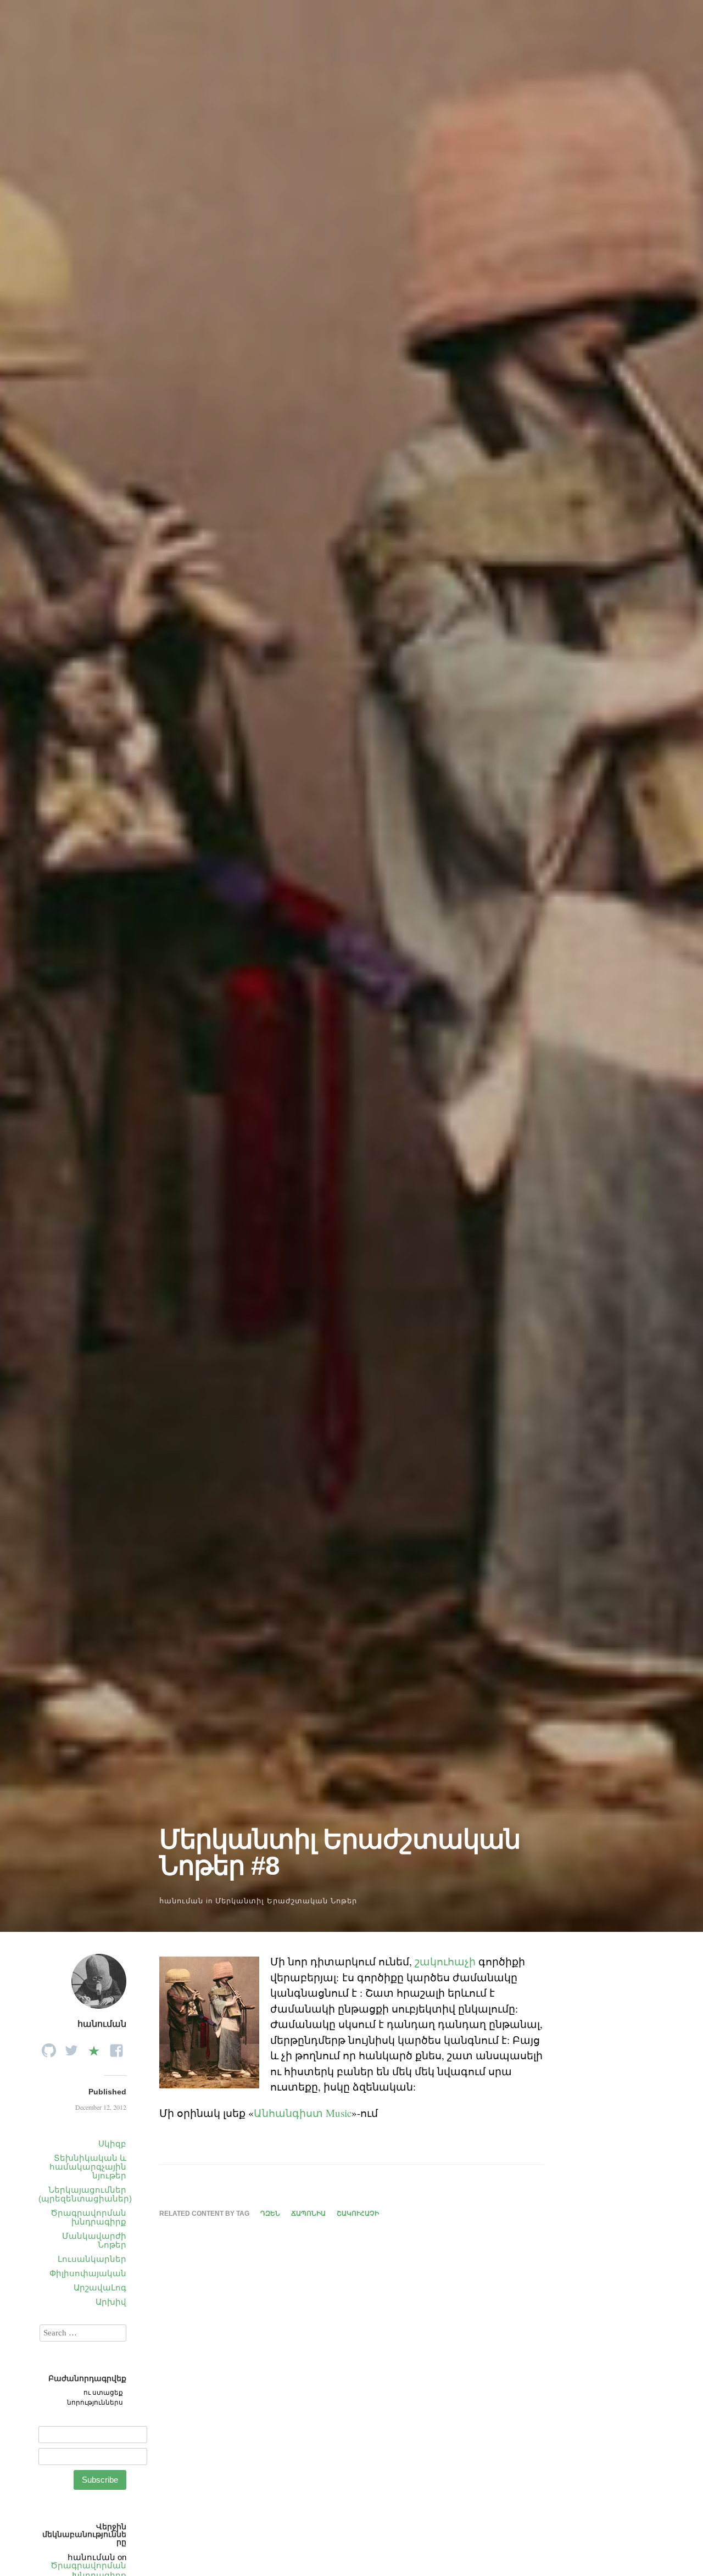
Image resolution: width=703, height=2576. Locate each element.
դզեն (270, 2214)
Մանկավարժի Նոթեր (94, 2240)
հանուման (181, 1901)
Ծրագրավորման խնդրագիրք (88, 2217)
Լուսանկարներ (92, 2259)
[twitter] (71, 2047)
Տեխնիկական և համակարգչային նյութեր (88, 2167)
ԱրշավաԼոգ (100, 2287)
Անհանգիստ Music (303, 2113)
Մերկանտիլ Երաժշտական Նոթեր (286, 1901)
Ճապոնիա (308, 2214)
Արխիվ (111, 2302)
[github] (49, 2047)
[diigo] (94, 2047)
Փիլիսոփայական (88, 2273)
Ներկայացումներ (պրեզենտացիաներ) (85, 2194)
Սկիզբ (112, 2144)
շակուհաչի (445, 1961)
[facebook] (116, 2047)
